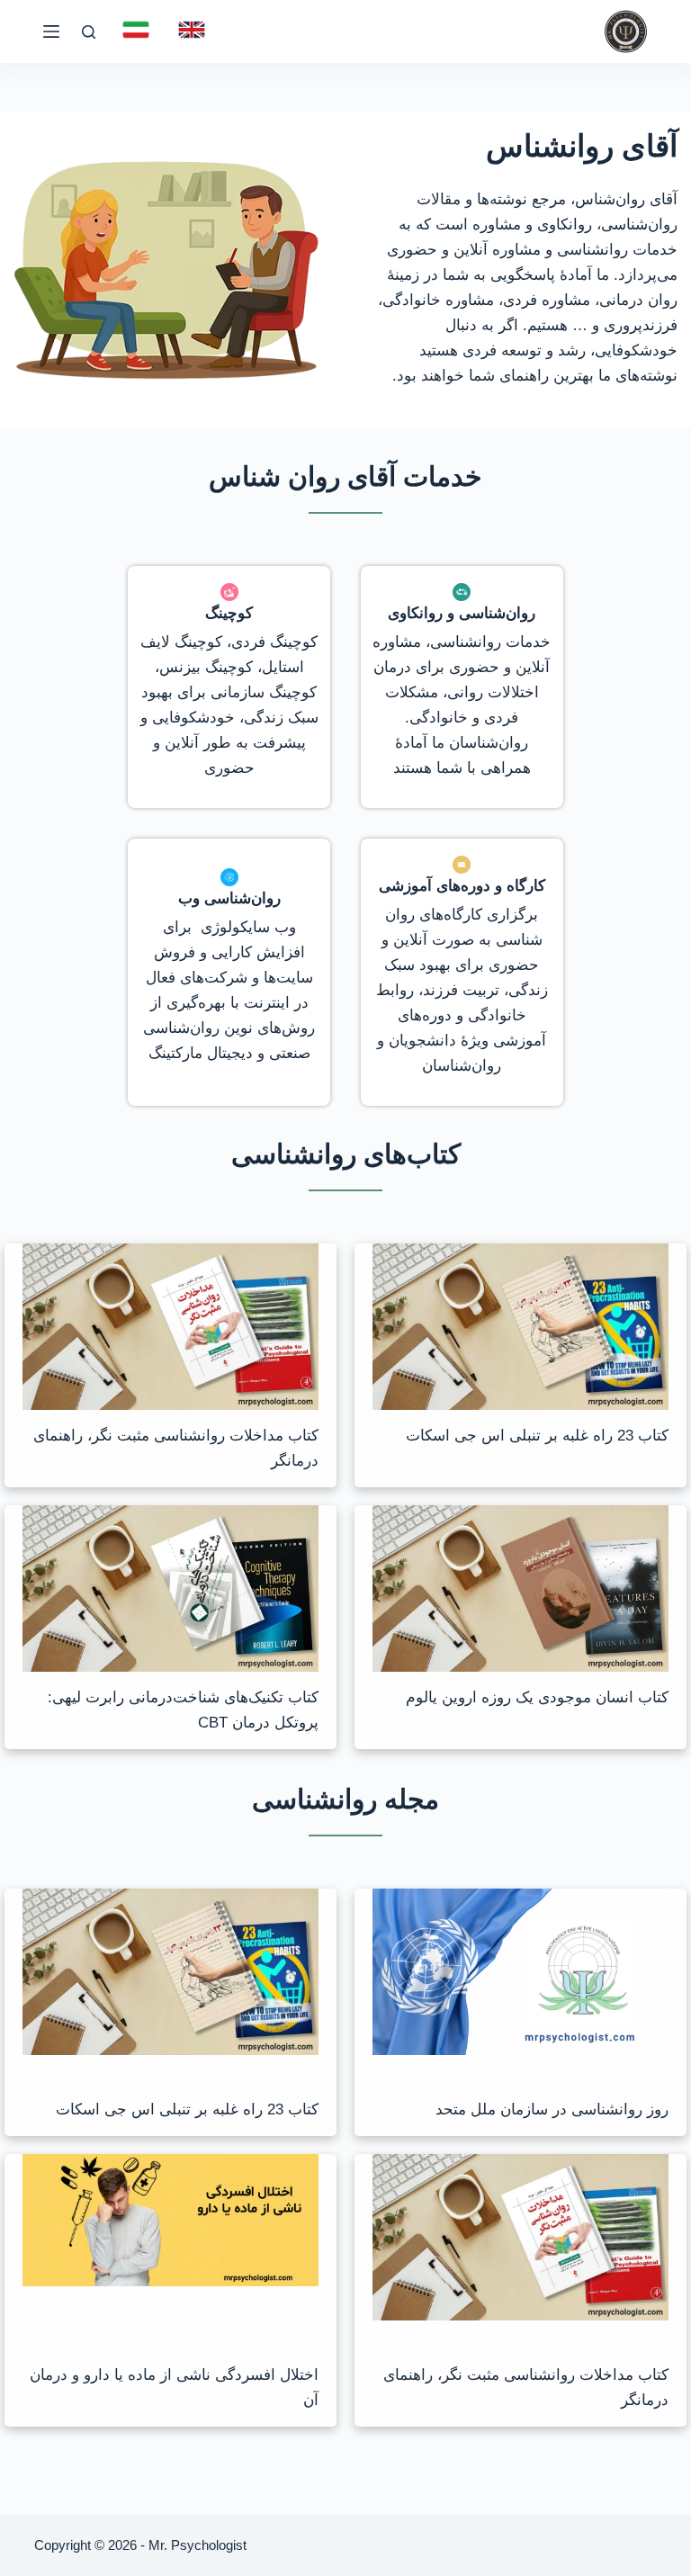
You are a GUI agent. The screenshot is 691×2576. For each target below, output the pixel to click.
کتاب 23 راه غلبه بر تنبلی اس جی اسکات (537, 1436)
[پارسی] (136, 30)
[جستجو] (89, 32)
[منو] (51, 31)
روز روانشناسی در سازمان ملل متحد (552, 2109)
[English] (192, 30)
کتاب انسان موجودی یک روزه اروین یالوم (537, 1697)
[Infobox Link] (462, 687)
